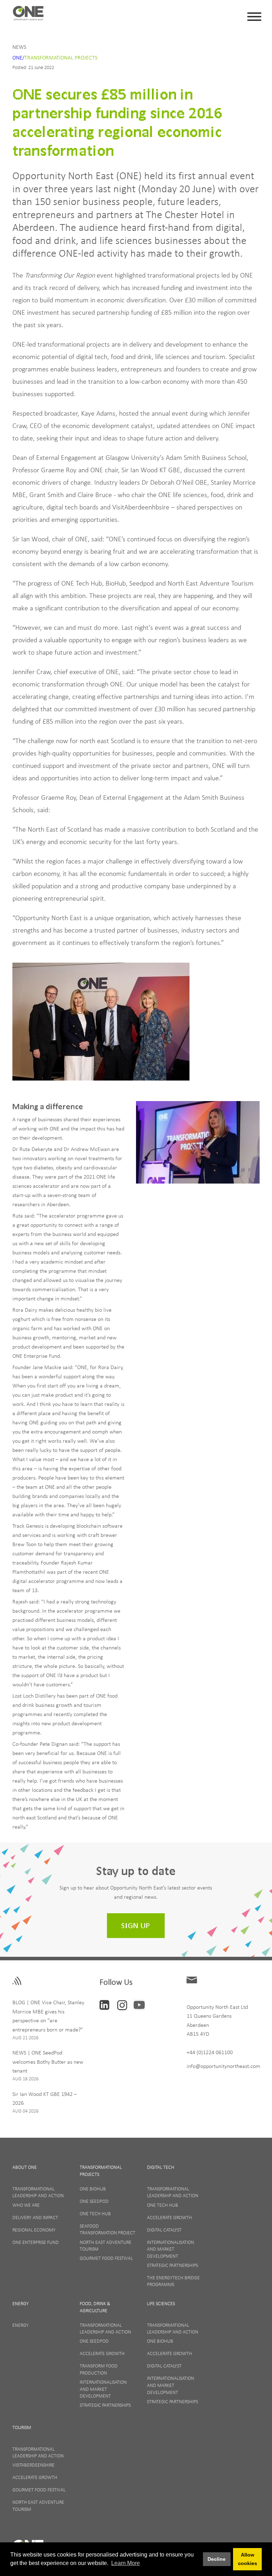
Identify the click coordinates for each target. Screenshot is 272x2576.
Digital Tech (161, 2167)
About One (25, 2167)
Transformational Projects (61, 57)
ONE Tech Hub (95, 2213)
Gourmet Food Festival (106, 2258)
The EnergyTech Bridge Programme (173, 2281)
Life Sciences (161, 2303)
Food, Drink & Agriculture (95, 2307)
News (19, 47)
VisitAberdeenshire (33, 2465)
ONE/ (18, 57)
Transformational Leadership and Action (38, 2192)
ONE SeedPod (94, 2201)
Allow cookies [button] (248, 2559)
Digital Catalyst (164, 2230)
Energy (21, 2303)
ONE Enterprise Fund (36, 2242)
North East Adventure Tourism (106, 2246)
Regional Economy (34, 2230)
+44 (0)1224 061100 (210, 2052)
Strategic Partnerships (172, 2265)
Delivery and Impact (35, 2217)
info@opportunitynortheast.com (223, 2066)
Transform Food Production (99, 2369)
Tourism (22, 2427)
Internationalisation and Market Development (171, 2249)
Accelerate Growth (169, 2217)
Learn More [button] (126, 2563)
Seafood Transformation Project (107, 2229)
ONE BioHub (93, 2189)
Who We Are (26, 2205)
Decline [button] (217, 2559)
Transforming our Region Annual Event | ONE (28, 15)
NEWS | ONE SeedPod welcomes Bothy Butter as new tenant (48, 2061)
